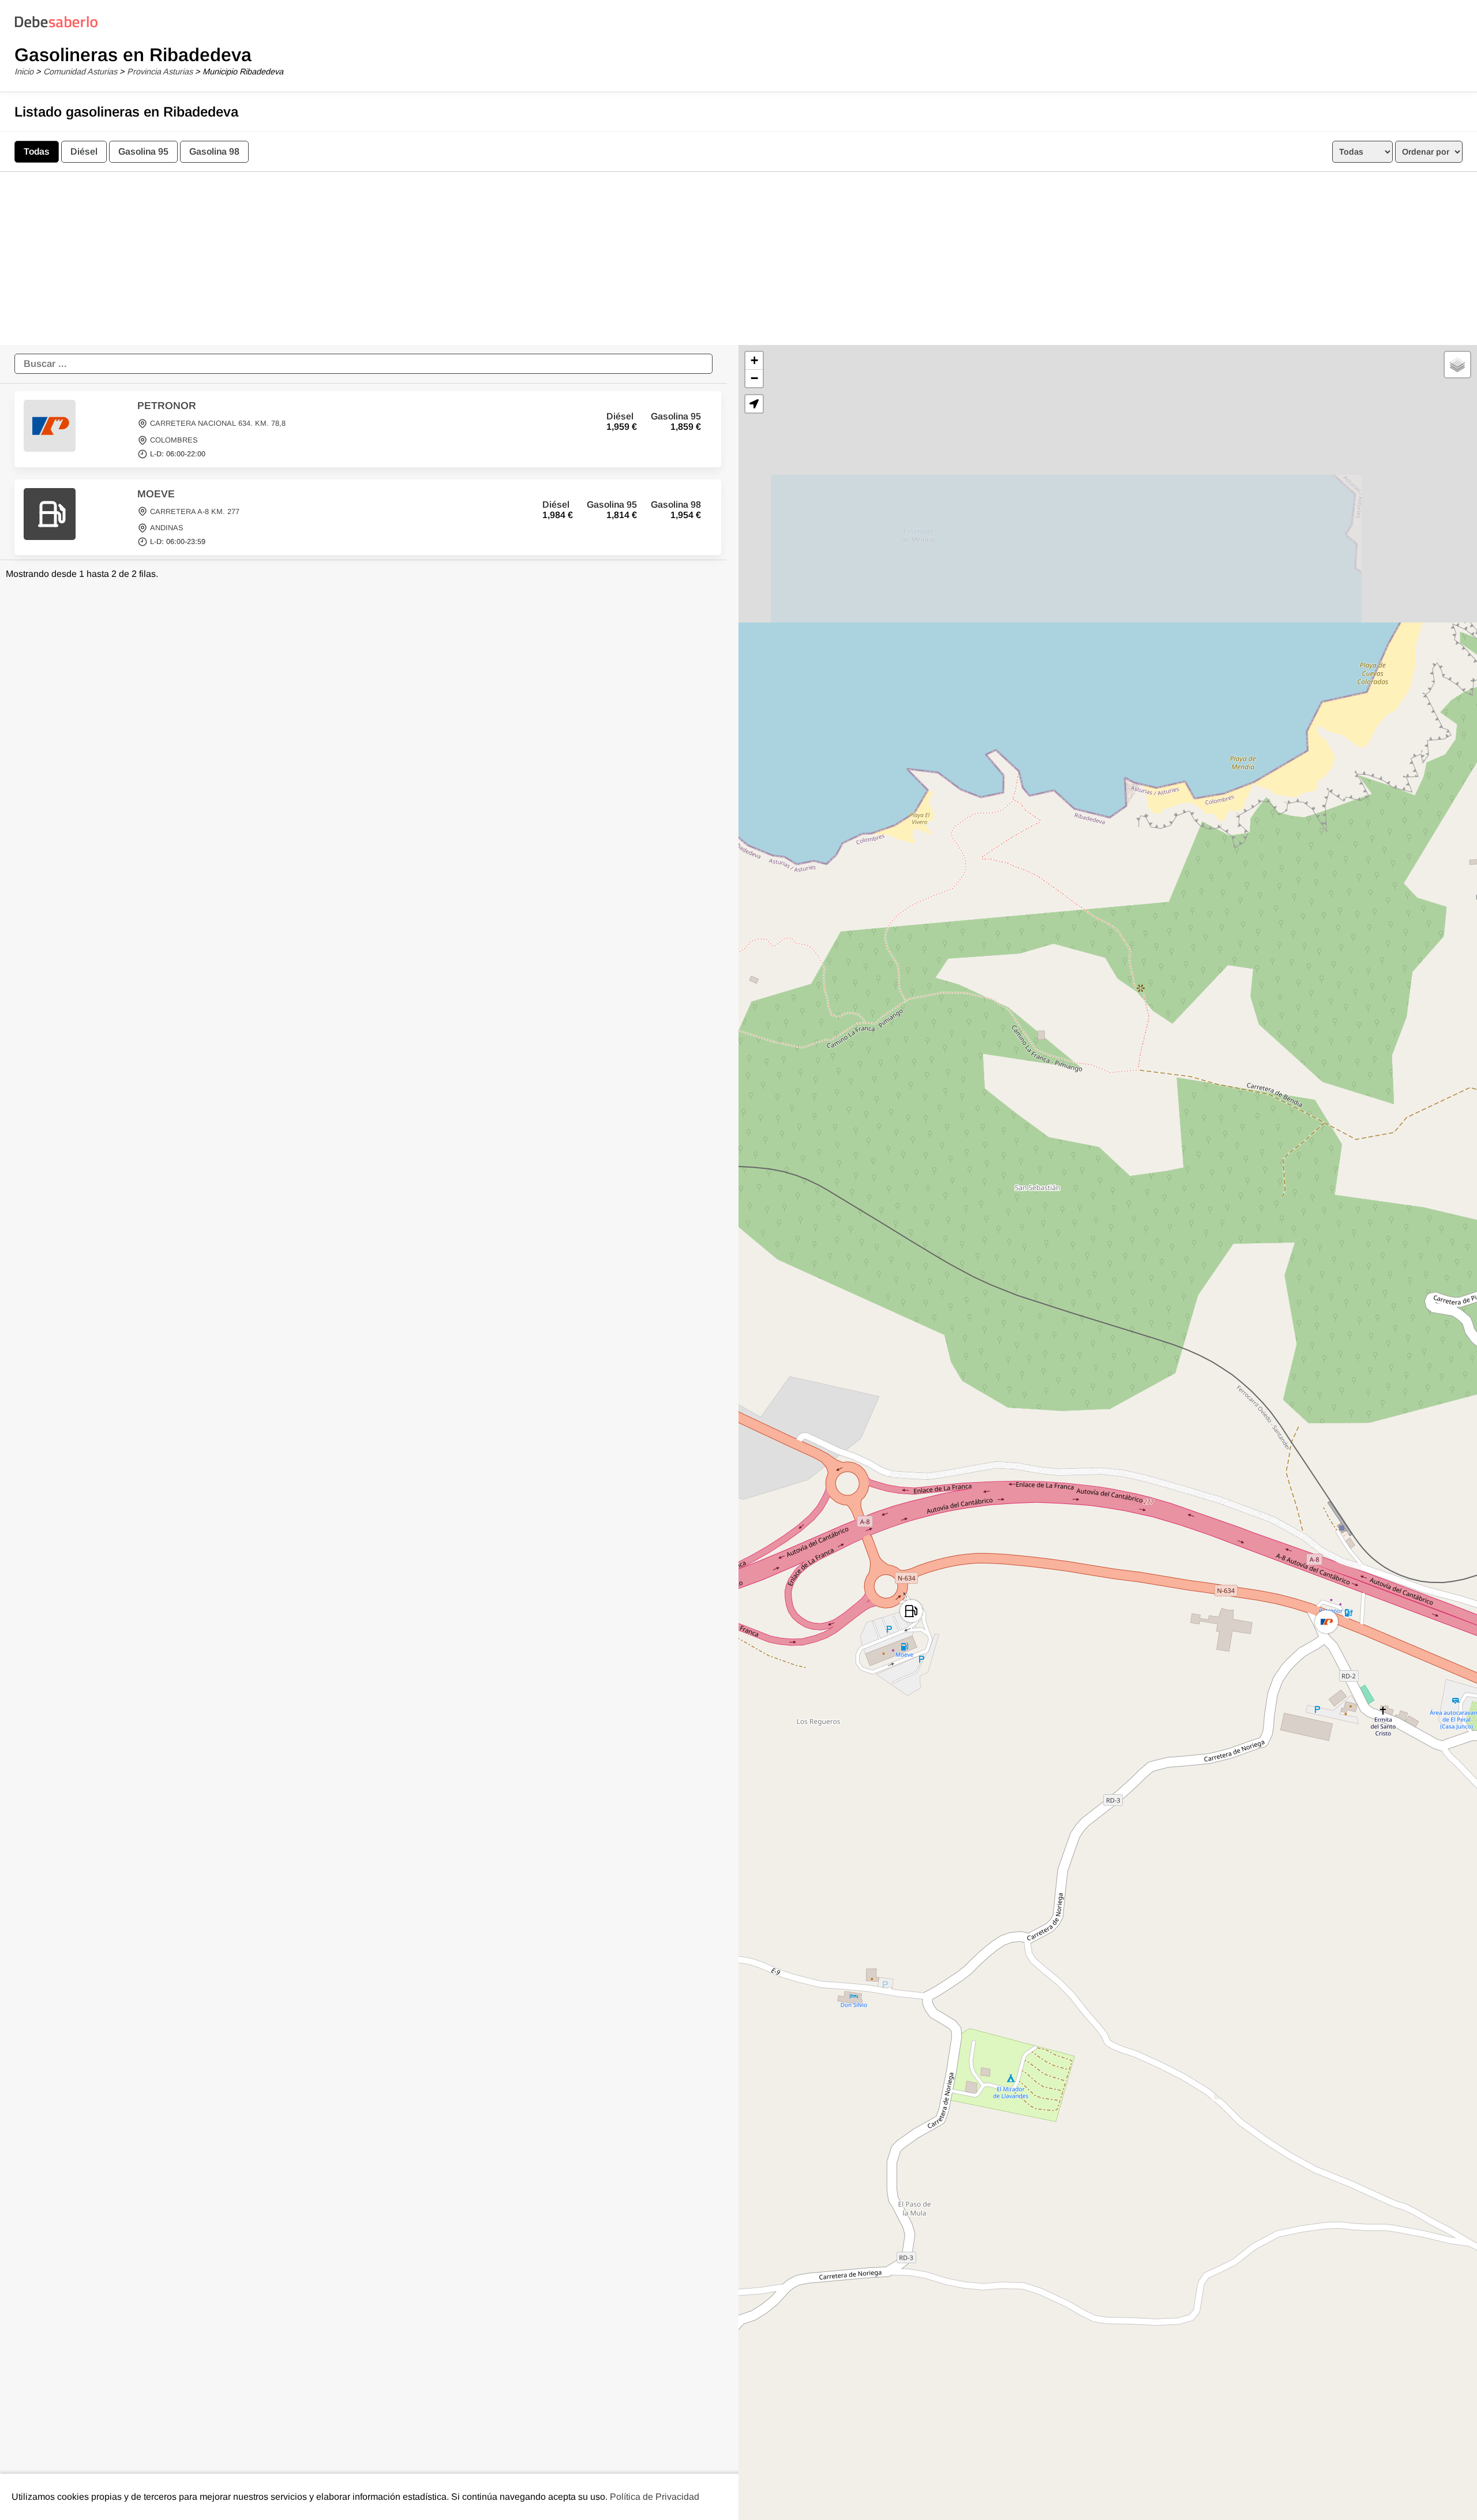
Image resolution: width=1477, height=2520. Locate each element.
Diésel (84, 151)
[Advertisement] (738, 258)
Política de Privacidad (655, 2497)
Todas (37, 151)
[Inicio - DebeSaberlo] (56, 27)
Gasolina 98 (214, 151)
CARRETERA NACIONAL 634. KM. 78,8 (218, 424)
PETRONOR (167, 406)
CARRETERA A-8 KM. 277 (195, 511)
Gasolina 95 (143, 151)
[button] (1326, 1622)
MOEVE (156, 494)
